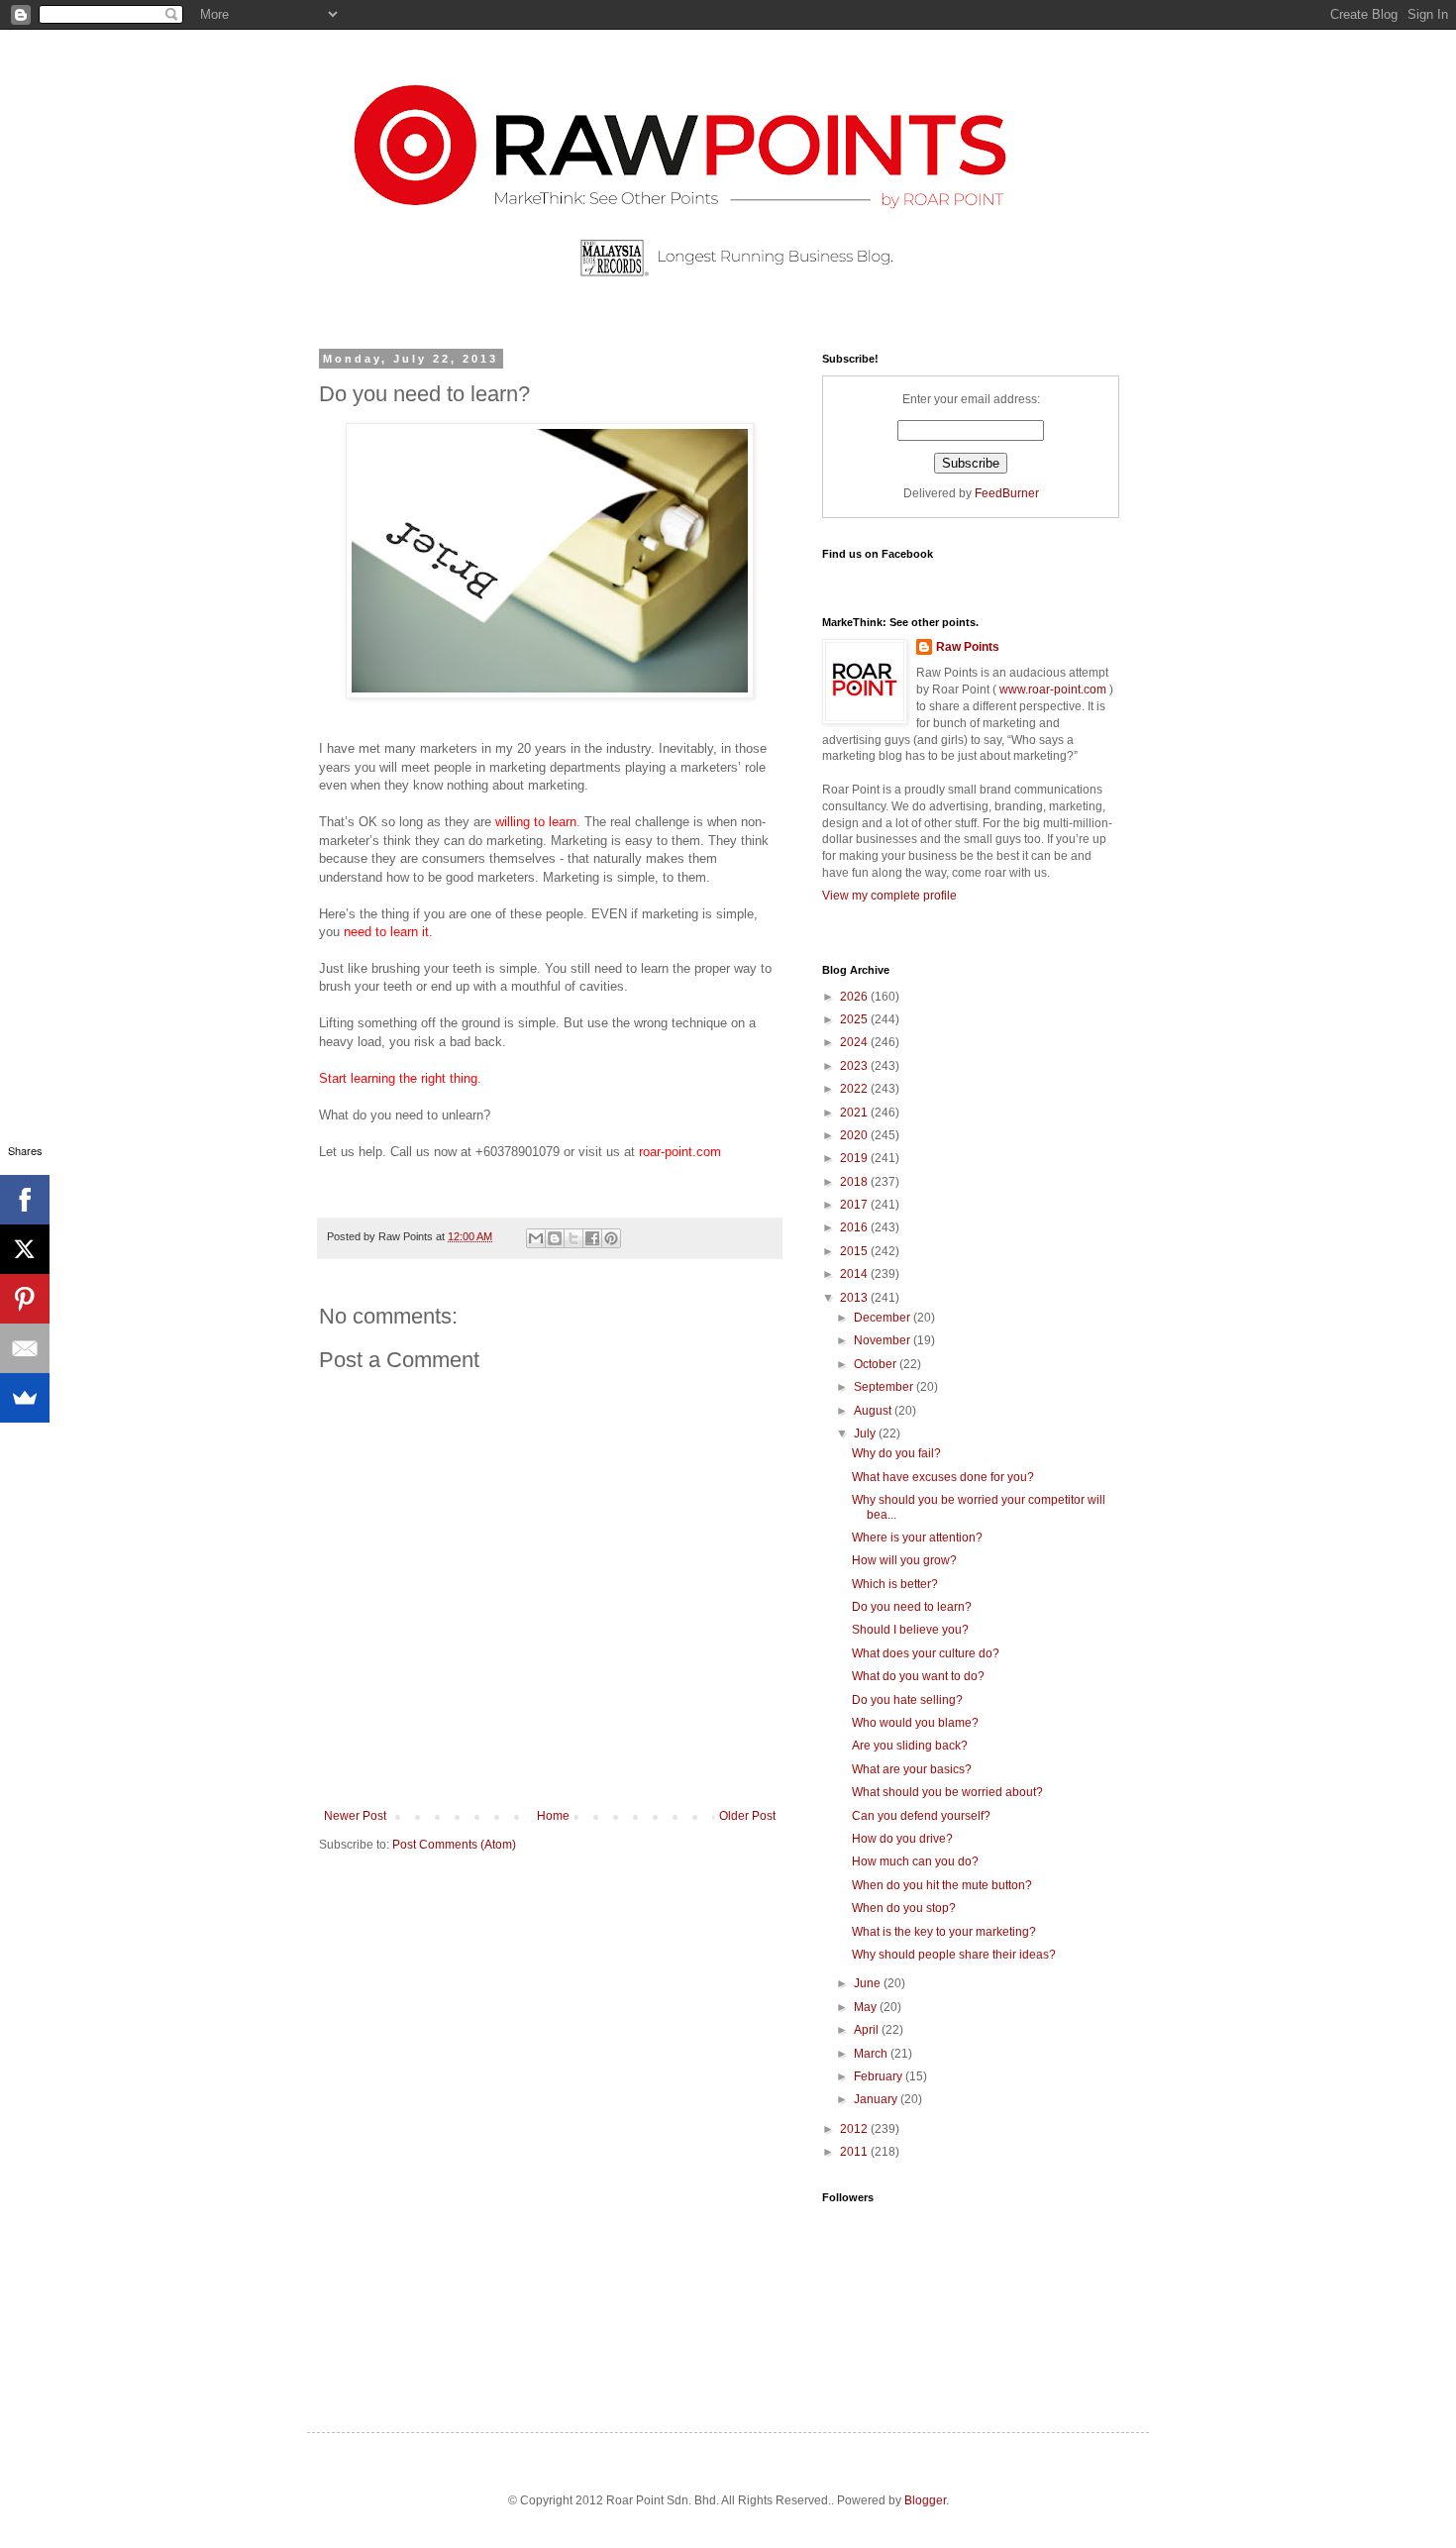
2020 (855, 1135)
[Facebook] (25, 1200)
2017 (855, 1205)
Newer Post (355, 1816)
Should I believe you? (910, 1630)
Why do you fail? (896, 1453)
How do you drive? (902, 1839)
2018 (855, 1182)
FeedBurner (1007, 493)
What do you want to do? (918, 1676)
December (884, 1318)
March (872, 2054)
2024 (855, 1042)
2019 (855, 1158)
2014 (855, 1274)
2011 (855, 2152)
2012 (855, 2129)
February (880, 2076)
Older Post (747, 1816)
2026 (855, 997)
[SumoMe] (25, 1398)
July (866, 1433)
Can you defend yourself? (921, 1816)
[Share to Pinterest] (611, 1238)
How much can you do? (915, 1861)
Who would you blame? (915, 1723)
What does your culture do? (926, 1653)
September (885, 1387)
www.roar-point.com (1053, 690)
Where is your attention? (917, 1538)
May (867, 2007)
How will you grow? (904, 1560)
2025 (855, 1019)
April (868, 2030)
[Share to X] (573, 1238)
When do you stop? (904, 1908)
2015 (855, 1251)
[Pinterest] (25, 1299)
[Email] (25, 1348)
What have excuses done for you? (943, 1477)
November (884, 1340)
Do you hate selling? (907, 1700)
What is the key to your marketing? (944, 1932)
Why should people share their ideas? (954, 1955)
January (877, 2099)
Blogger (925, 2500)
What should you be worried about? (947, 1792)
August (874, 1411)
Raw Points (968, 647)
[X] (25, 1249)
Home (553, 1816)
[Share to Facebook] (592, 1238)
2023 (855, 1066)
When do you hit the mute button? (942, 1885)
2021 (855, 1113)
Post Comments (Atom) (454, 1845)
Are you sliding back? (910, 1746)
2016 (855, 1227)
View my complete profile (889, 896)
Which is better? (895, 1584)
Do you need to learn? (912, 1607)
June (869, 1983)
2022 (855, 1089)
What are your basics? (912, 1769)
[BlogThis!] (555, 1238)
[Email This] (536, 1238)
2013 (855, 1298)
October (877, 1364)
